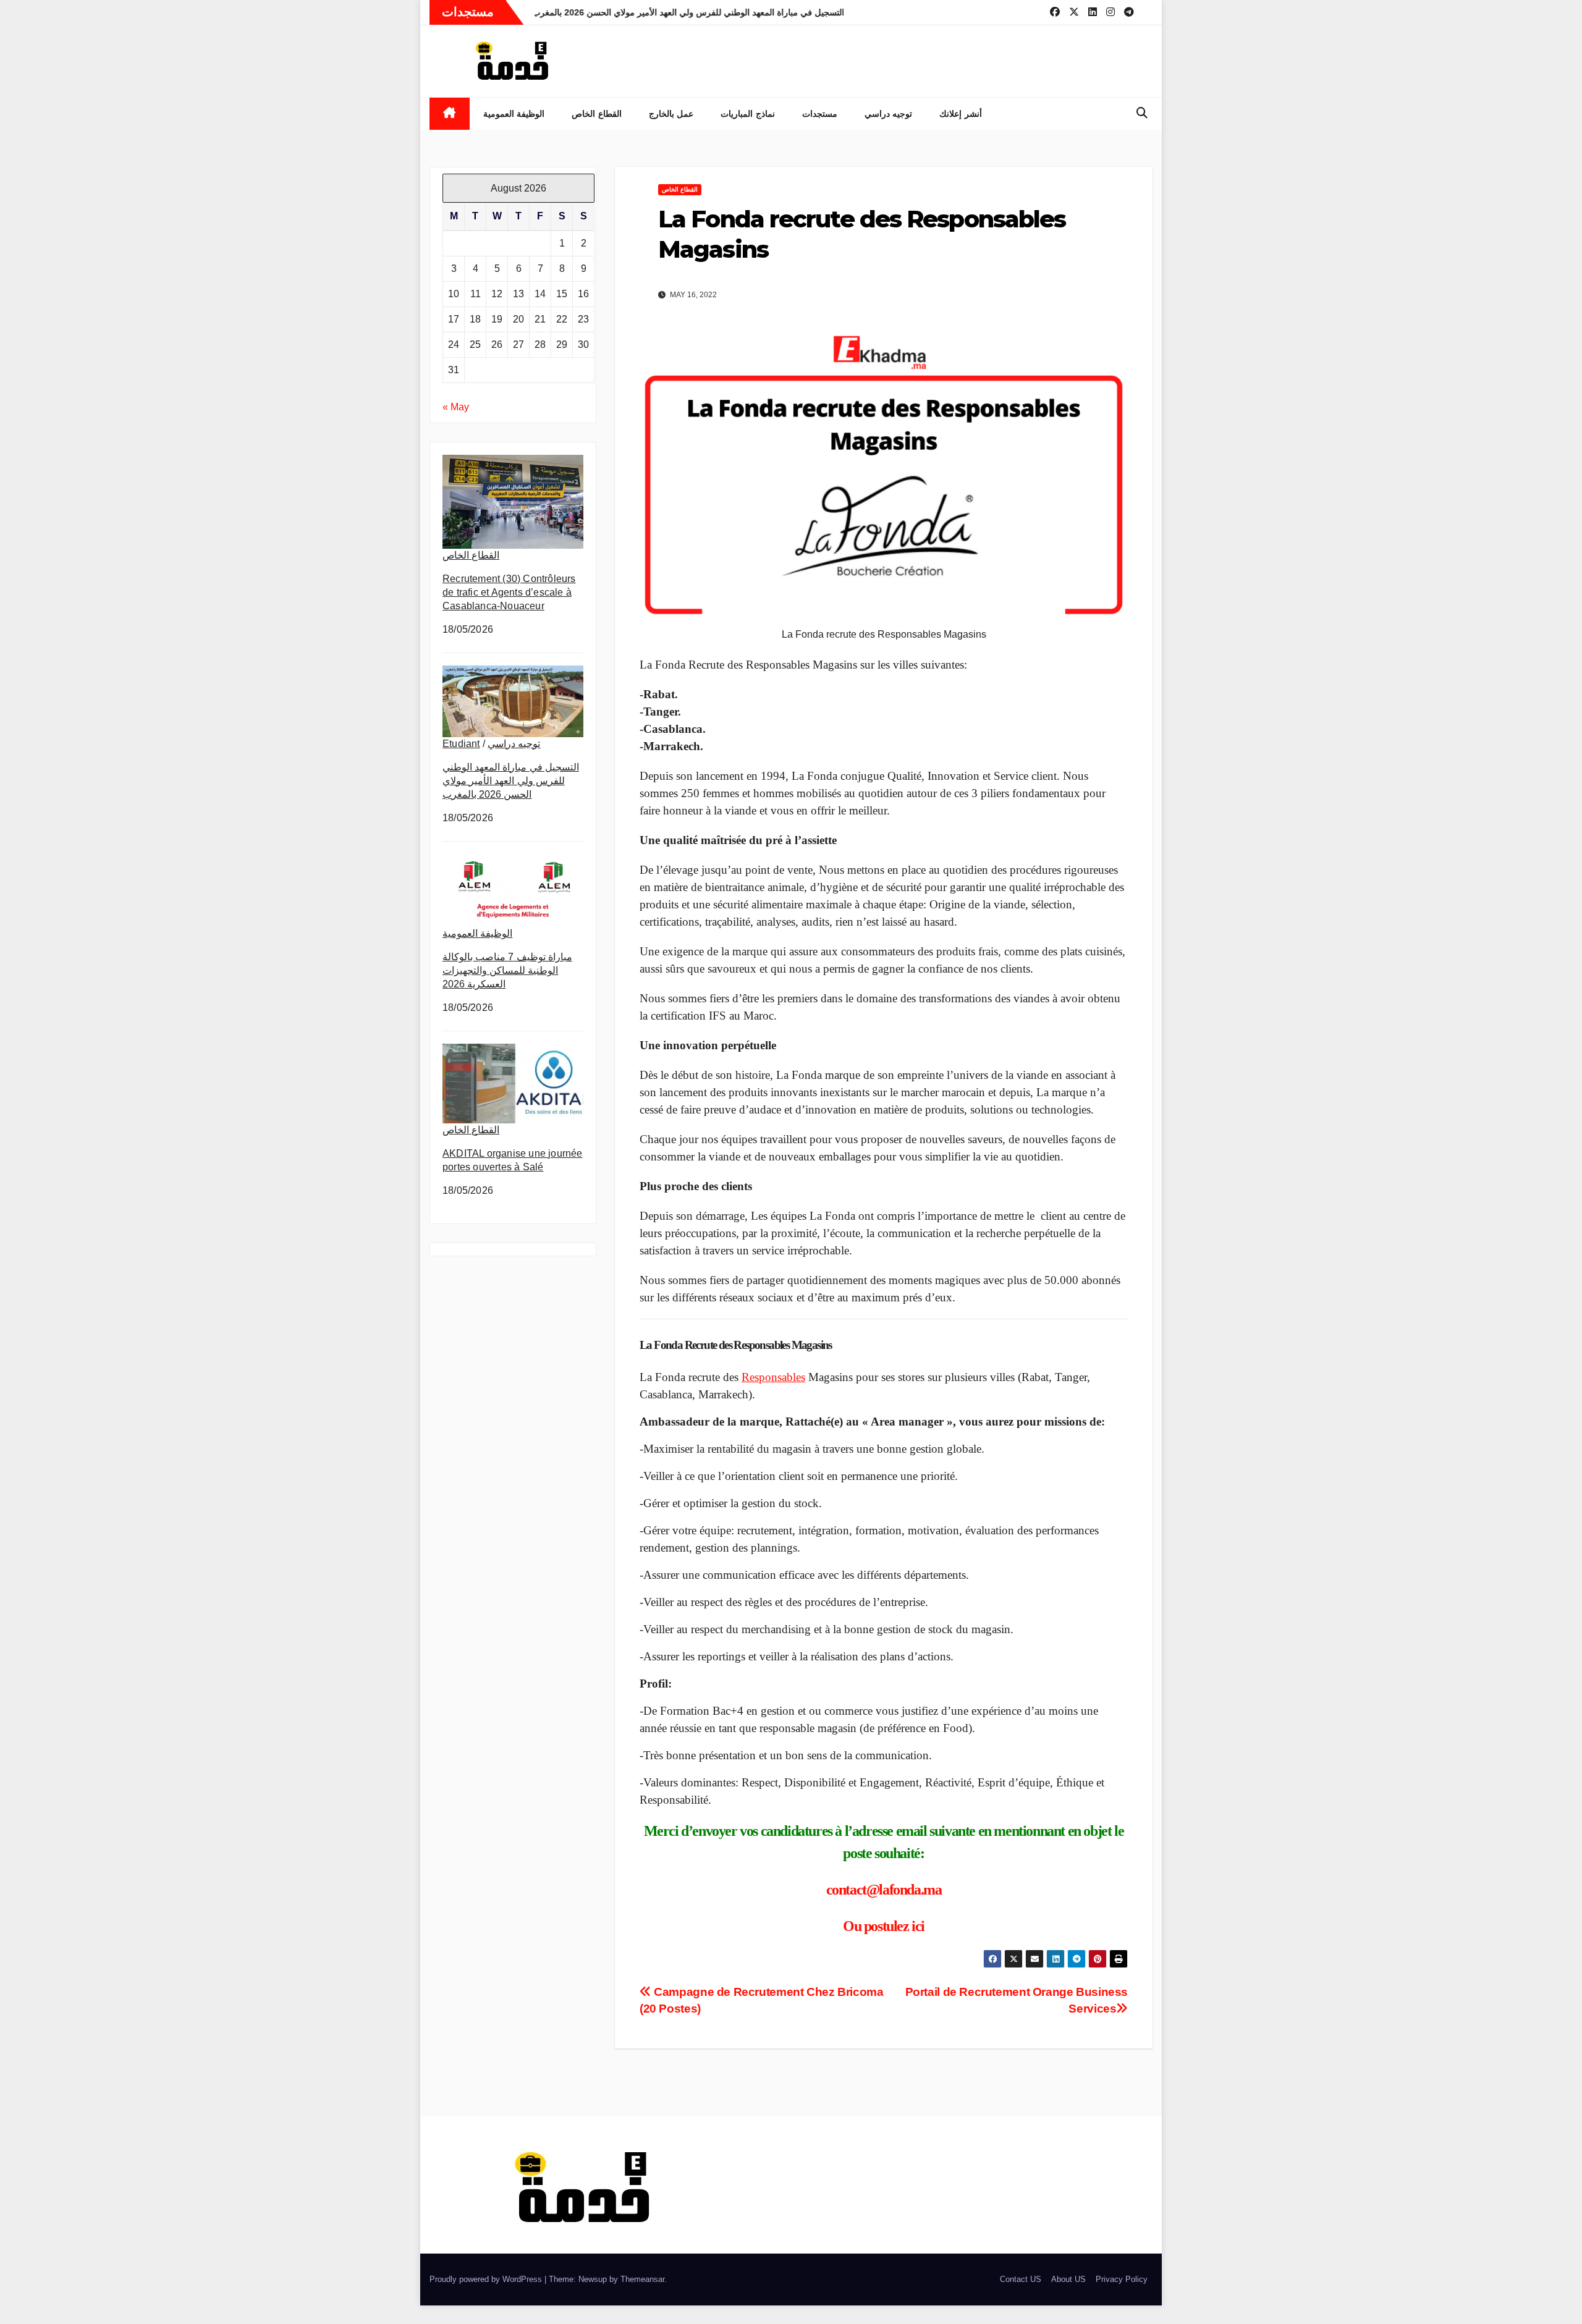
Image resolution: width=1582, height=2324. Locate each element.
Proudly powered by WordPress (487, 2279)
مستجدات (820, 114)
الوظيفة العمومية (514, 114)
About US (1068, 2279)
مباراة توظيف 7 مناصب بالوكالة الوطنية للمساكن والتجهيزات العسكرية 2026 (507, 970)
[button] (1142, 113)
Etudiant (461, 744)
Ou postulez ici (884, 1926)
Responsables (773, 1377)
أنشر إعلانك (961, 114)
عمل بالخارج (671, 114)
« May (456, 407)
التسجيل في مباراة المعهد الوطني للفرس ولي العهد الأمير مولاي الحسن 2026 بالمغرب (511, 781)
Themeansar (642, 2279)
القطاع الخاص (597, 114)
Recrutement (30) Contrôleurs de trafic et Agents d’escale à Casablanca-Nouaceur (509, 592)
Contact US (1021, 2279)
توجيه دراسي (889, 114)
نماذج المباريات (748, 114)
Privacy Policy (1122, 2279)
